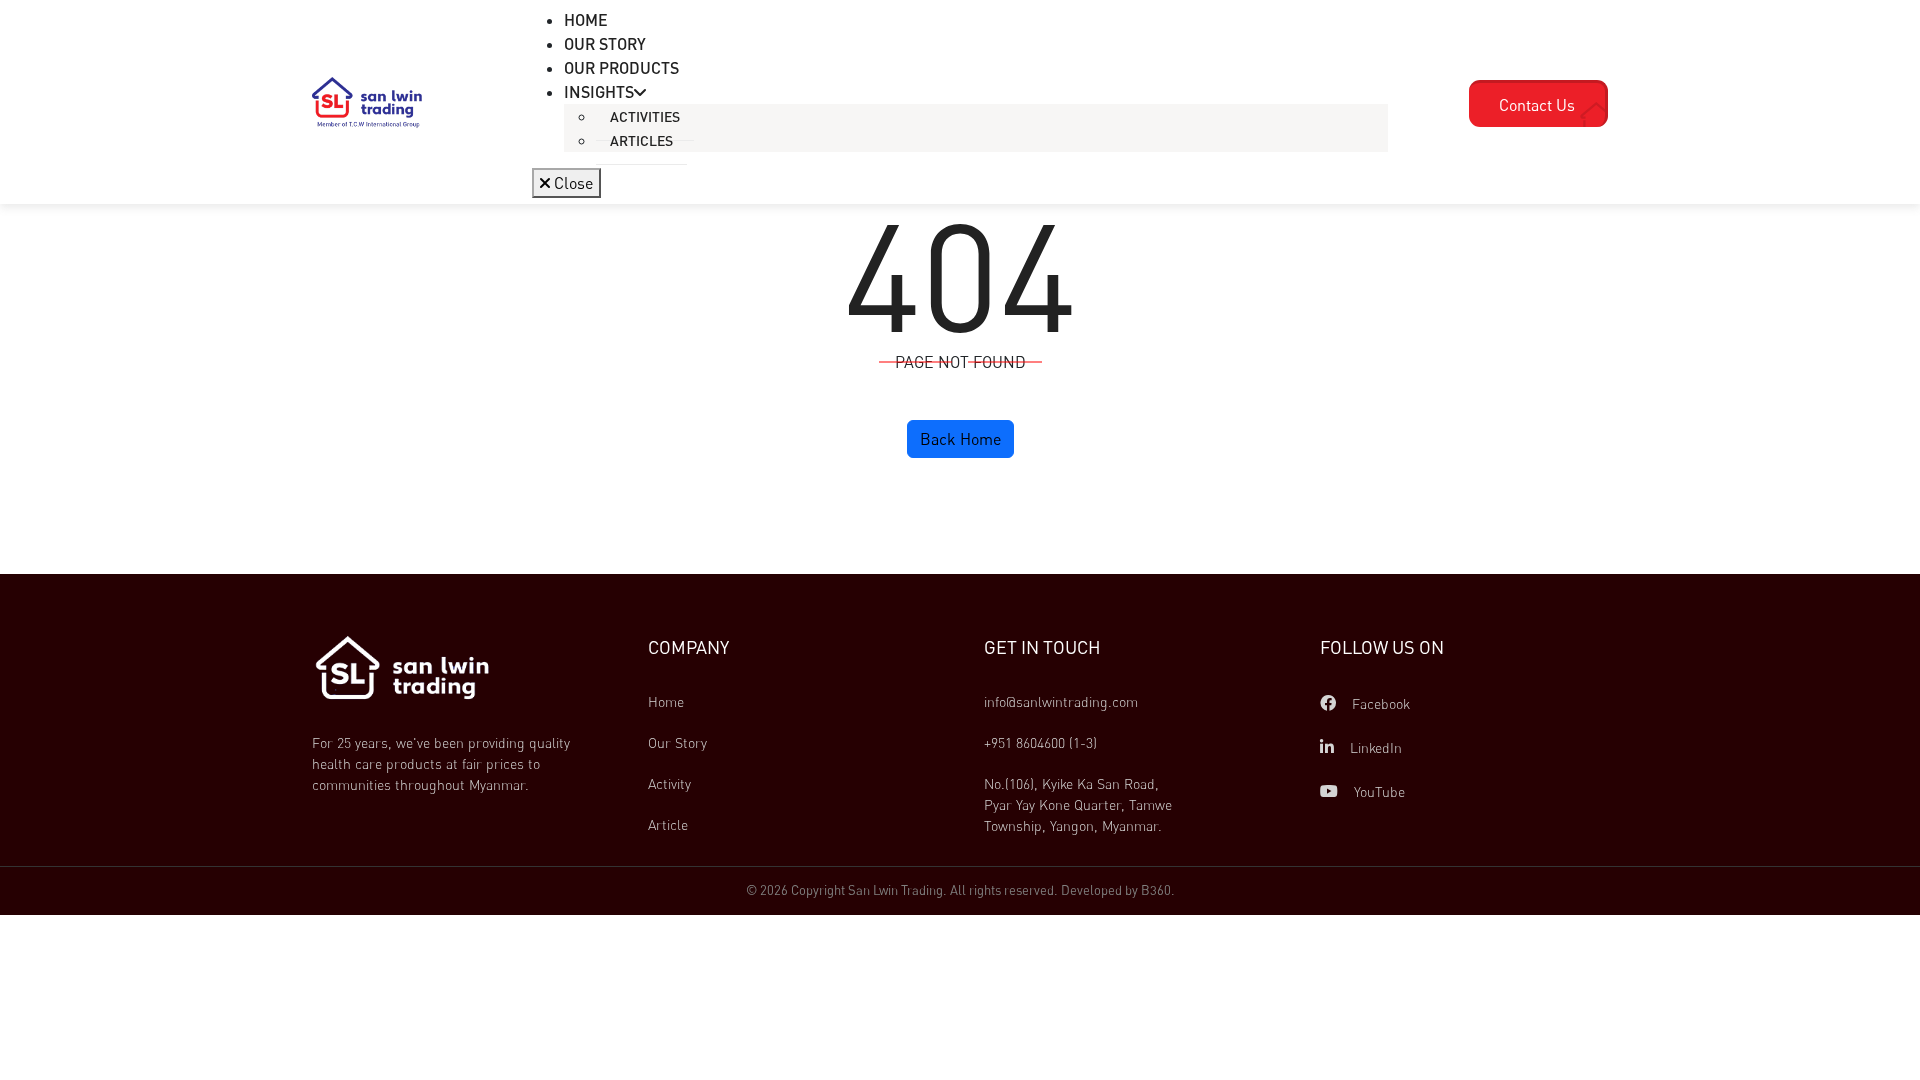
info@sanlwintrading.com (1061, 701)
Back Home (960, 439)
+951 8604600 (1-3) (1040, 742)
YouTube (1377, 791)
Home (666, 701)
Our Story (677, 742)
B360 (1156, 890)
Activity (669, 783)
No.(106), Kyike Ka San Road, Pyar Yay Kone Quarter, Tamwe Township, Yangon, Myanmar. (1080, 804)
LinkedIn (1374, 747)
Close (571, 183)
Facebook (1379, 703)
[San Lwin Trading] (367, 101)
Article (668, 824)
